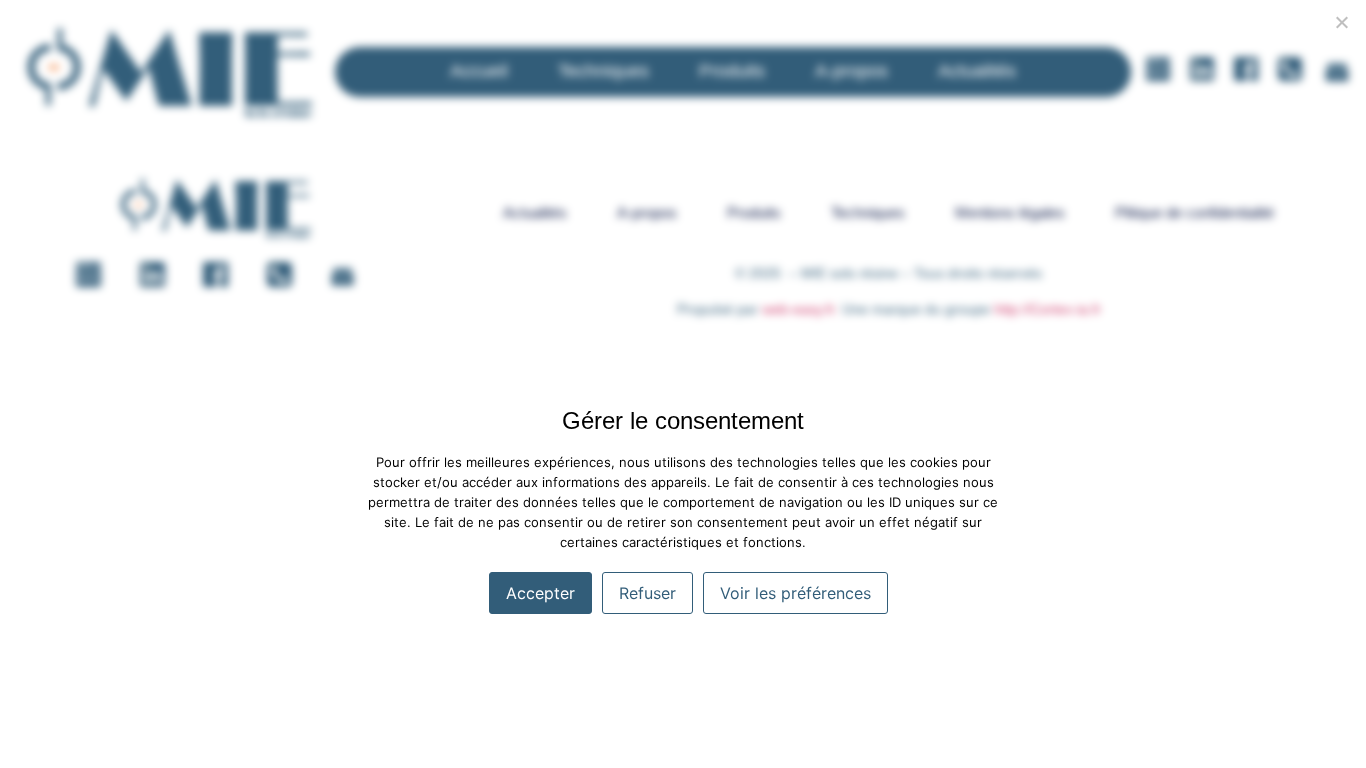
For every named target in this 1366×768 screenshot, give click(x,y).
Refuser (647, 593)
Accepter (540, 593)
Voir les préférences (795, 593)
